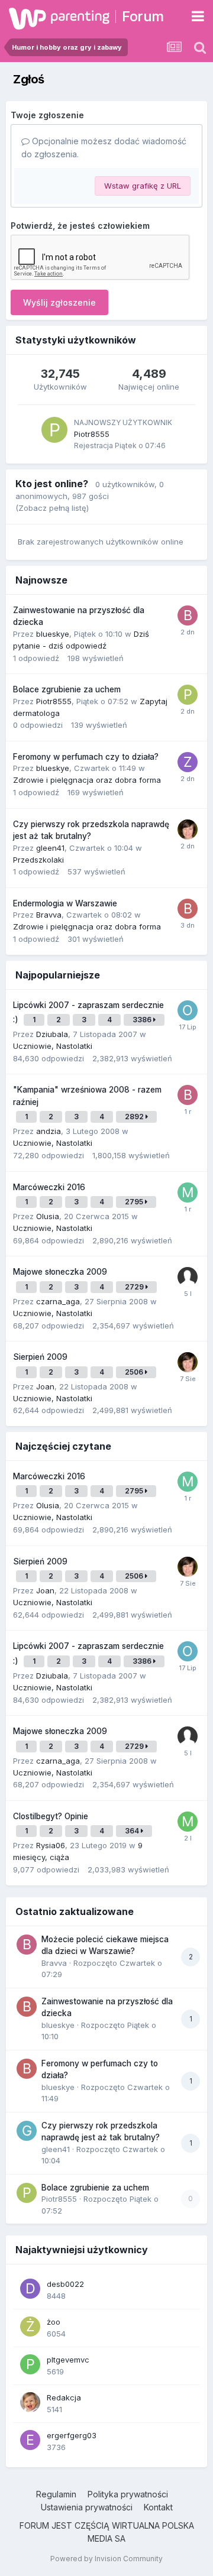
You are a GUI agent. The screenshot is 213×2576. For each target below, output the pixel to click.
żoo (54, 2322)
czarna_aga (58, 1301)
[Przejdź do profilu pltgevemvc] (30, 2364)
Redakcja (64, 2397)
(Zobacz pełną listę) (52, 508)
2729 (135, 1287)
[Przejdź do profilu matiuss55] (188, 1822)
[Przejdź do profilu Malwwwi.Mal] (188, 1193)
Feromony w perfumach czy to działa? (86, 757)
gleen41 (50, 848)
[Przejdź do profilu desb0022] (30, 2289)
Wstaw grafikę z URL (143, 186)
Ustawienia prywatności (87, 2507)
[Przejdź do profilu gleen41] (27, 2131)
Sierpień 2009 (40, 1357)
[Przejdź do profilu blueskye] (188, 909)
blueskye (53, 634)
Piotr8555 (92, 434)
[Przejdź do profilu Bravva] (188, 615)
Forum (143, 16)
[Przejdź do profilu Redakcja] (30, 2402)
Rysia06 (51, 1845)
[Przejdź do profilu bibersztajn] (188, 1095)
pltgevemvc (68, 2360)
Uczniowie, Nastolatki (53, 1046)
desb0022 (65, 2284)
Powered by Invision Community (106, 2559)
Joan (45, 1386)
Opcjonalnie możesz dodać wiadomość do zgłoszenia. (104, 148)
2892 (135, 1117)
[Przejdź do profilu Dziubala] (188, 829)
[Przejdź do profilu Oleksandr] (188, 1010)
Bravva (49, 915)
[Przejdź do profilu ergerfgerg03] (30, 2440)
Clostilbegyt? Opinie (51, 1816)
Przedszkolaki (38, 860)
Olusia (48, 1216)
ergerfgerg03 (72, 2435)
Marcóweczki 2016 (49, 1187)
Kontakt (158, 2507)
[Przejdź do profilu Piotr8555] (54, 430)
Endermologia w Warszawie (65, 903)
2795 (135, 1202)
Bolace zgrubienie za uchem (67, 689)
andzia (49, 1131)
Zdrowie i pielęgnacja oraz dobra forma (87, 780)
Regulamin (56, 2494)
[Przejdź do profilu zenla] (188, 762)
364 (133, 1831)
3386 (143, 1020)
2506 (135, 1372)
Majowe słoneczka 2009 (60, 1272)
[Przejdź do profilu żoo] (30, 2326)
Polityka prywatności (128, 2494)
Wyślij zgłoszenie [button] (59, 302)
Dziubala (52, 1034)
